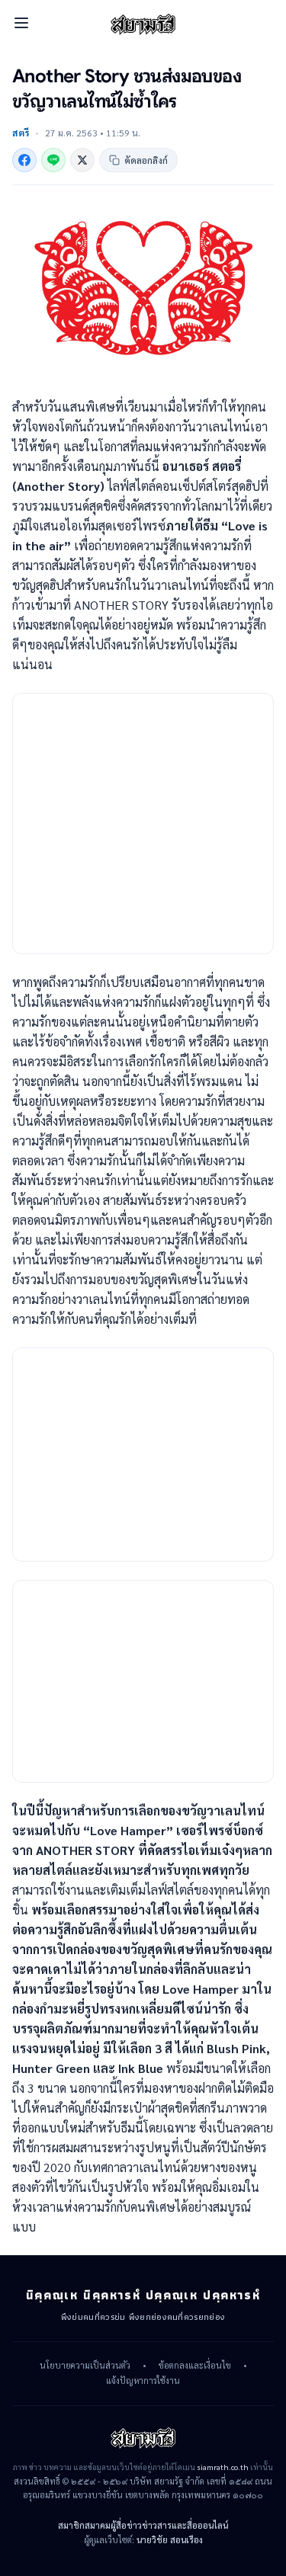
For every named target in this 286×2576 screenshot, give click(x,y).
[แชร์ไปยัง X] (82, 160)
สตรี (21, 133)
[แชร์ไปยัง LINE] (53, 160)
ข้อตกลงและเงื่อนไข (195, 2366)
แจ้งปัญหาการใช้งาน (143, 2381)
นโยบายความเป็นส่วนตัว (85, 2366)
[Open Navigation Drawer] (21, 23)
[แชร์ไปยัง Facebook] (24, 160)
